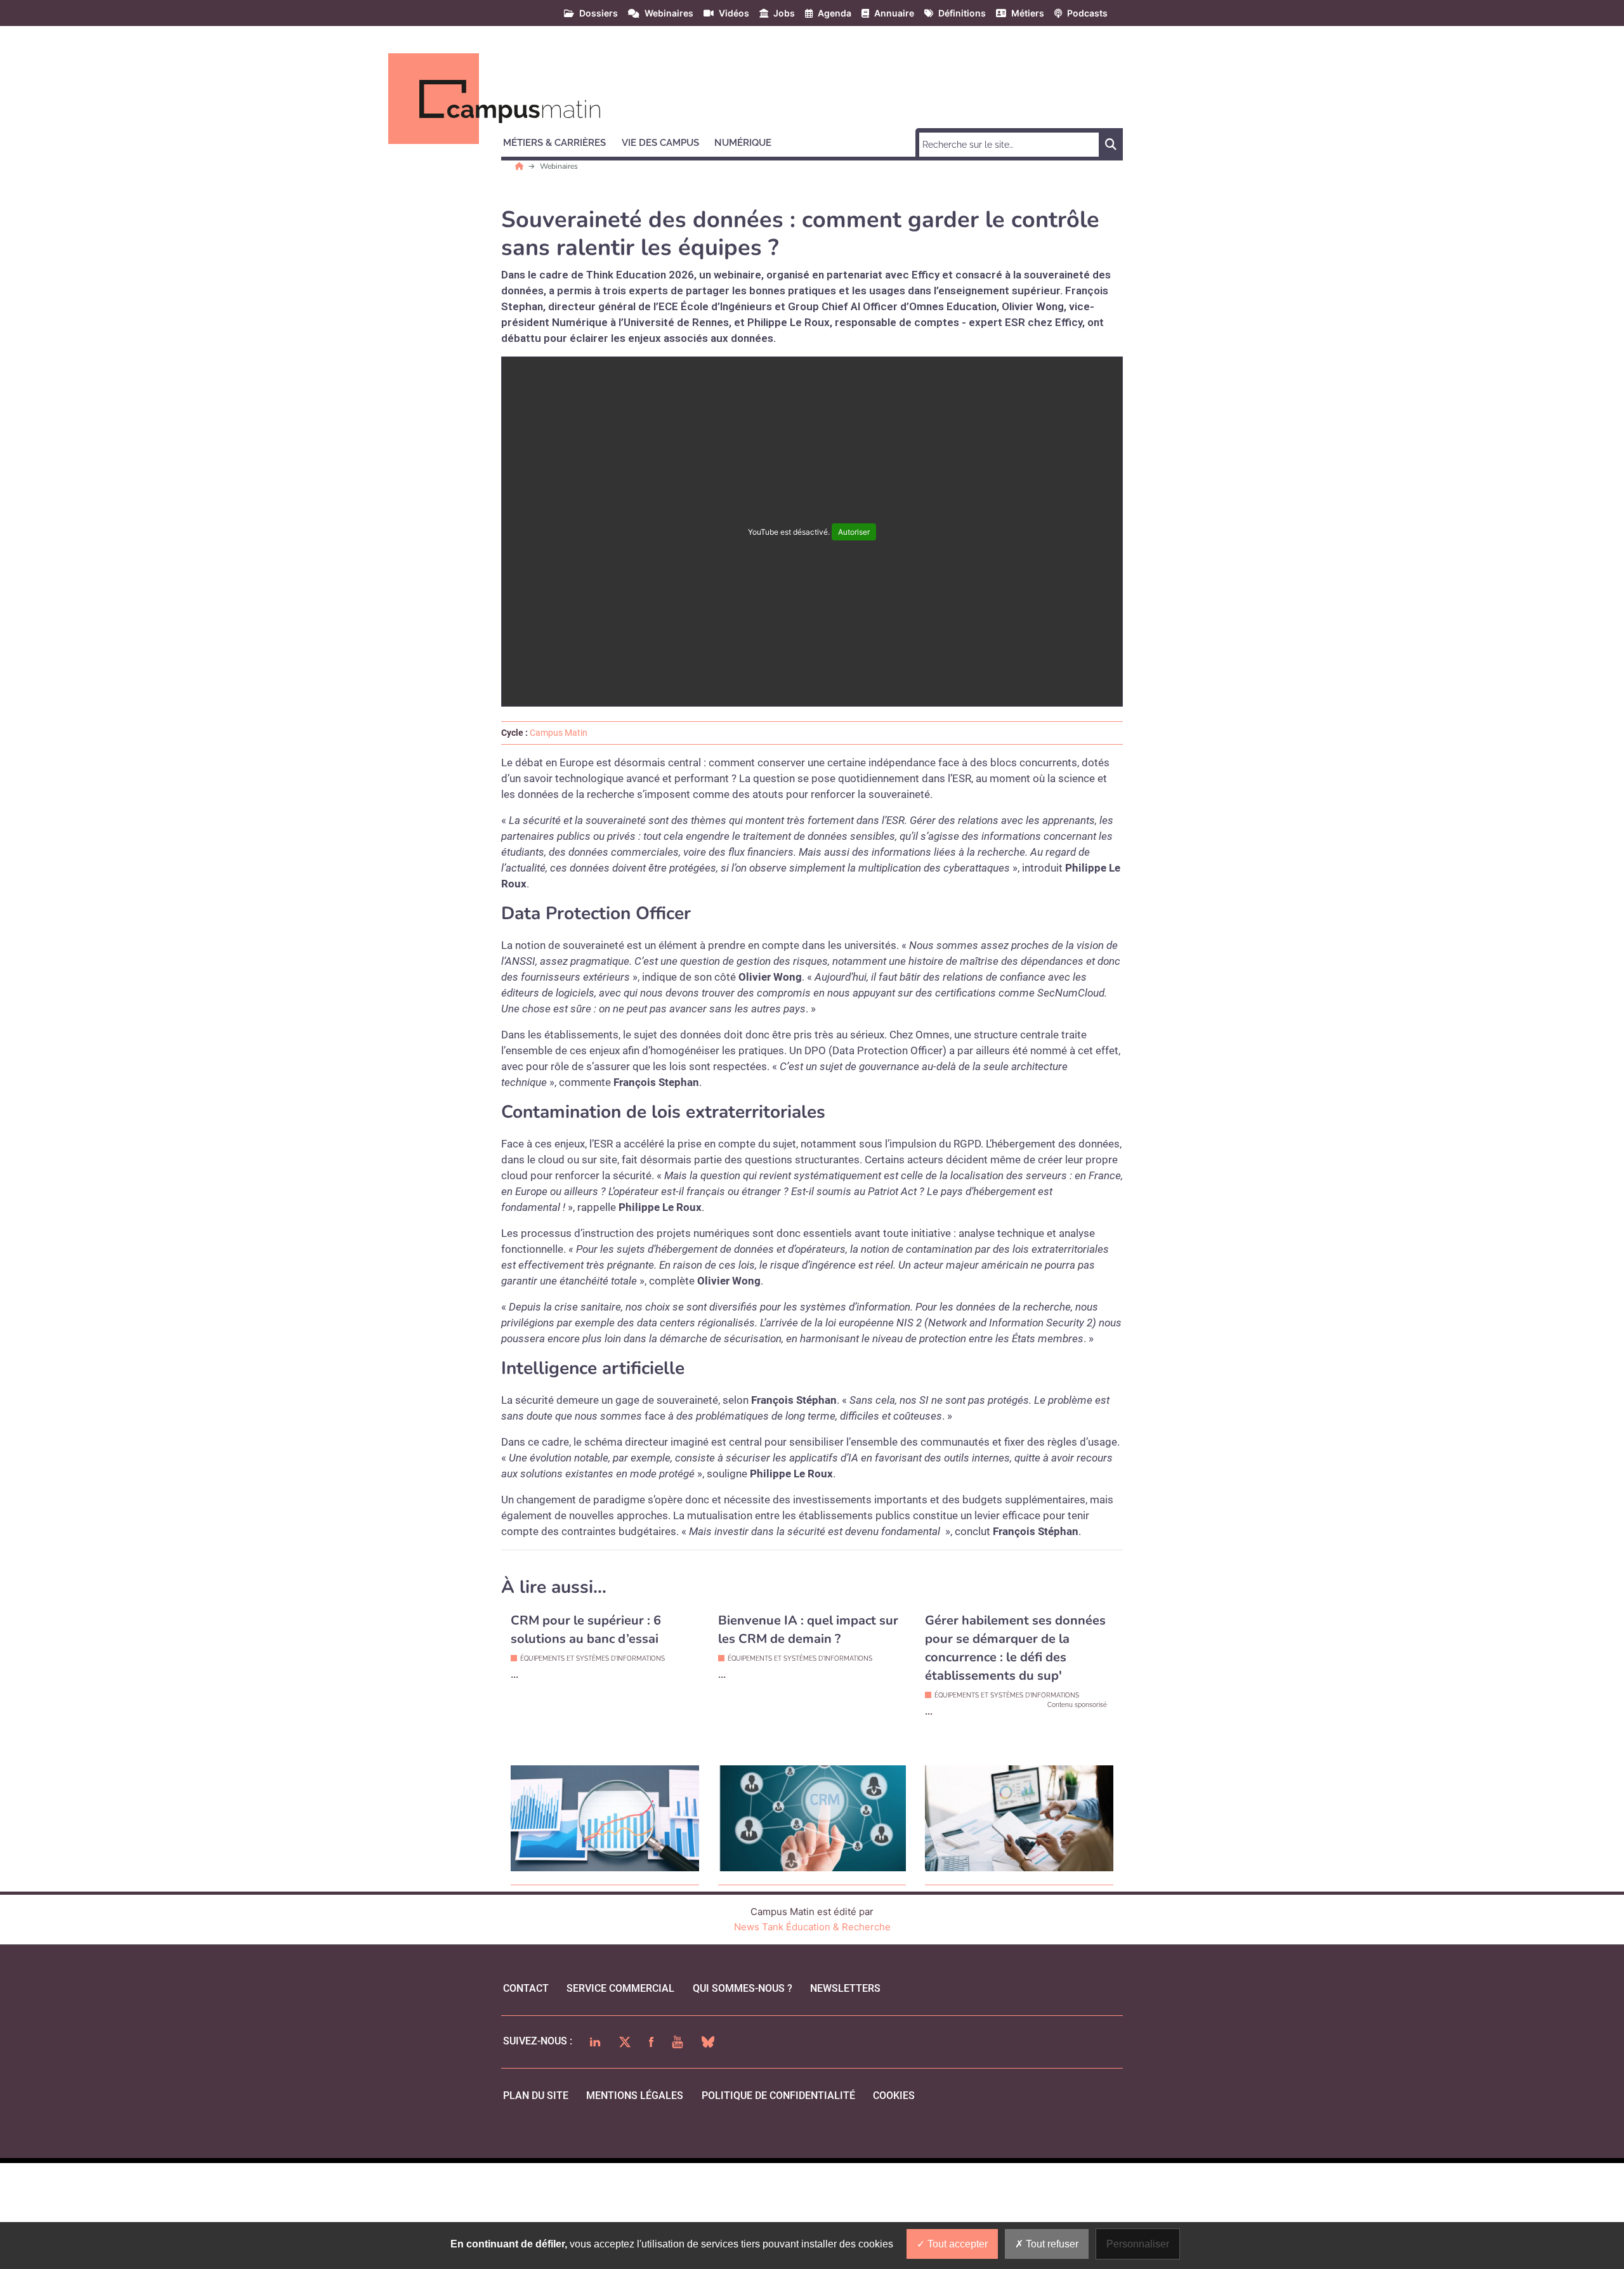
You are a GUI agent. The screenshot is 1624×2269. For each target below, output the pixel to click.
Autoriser (854, 532)
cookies (894, 2096)
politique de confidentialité (778, 2096)
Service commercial (620, 1988)
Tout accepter (956, 2244)
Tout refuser (1051, 2244)
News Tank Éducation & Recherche (812, 1927)
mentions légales (635, 2096)
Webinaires (559, 166)
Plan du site (536, 2096)
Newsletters (845, 1988)
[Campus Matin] (521, 166)
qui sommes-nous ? (743, 1988)
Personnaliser (1138, 2244)
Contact (526, 1988)
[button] (560, 141)
